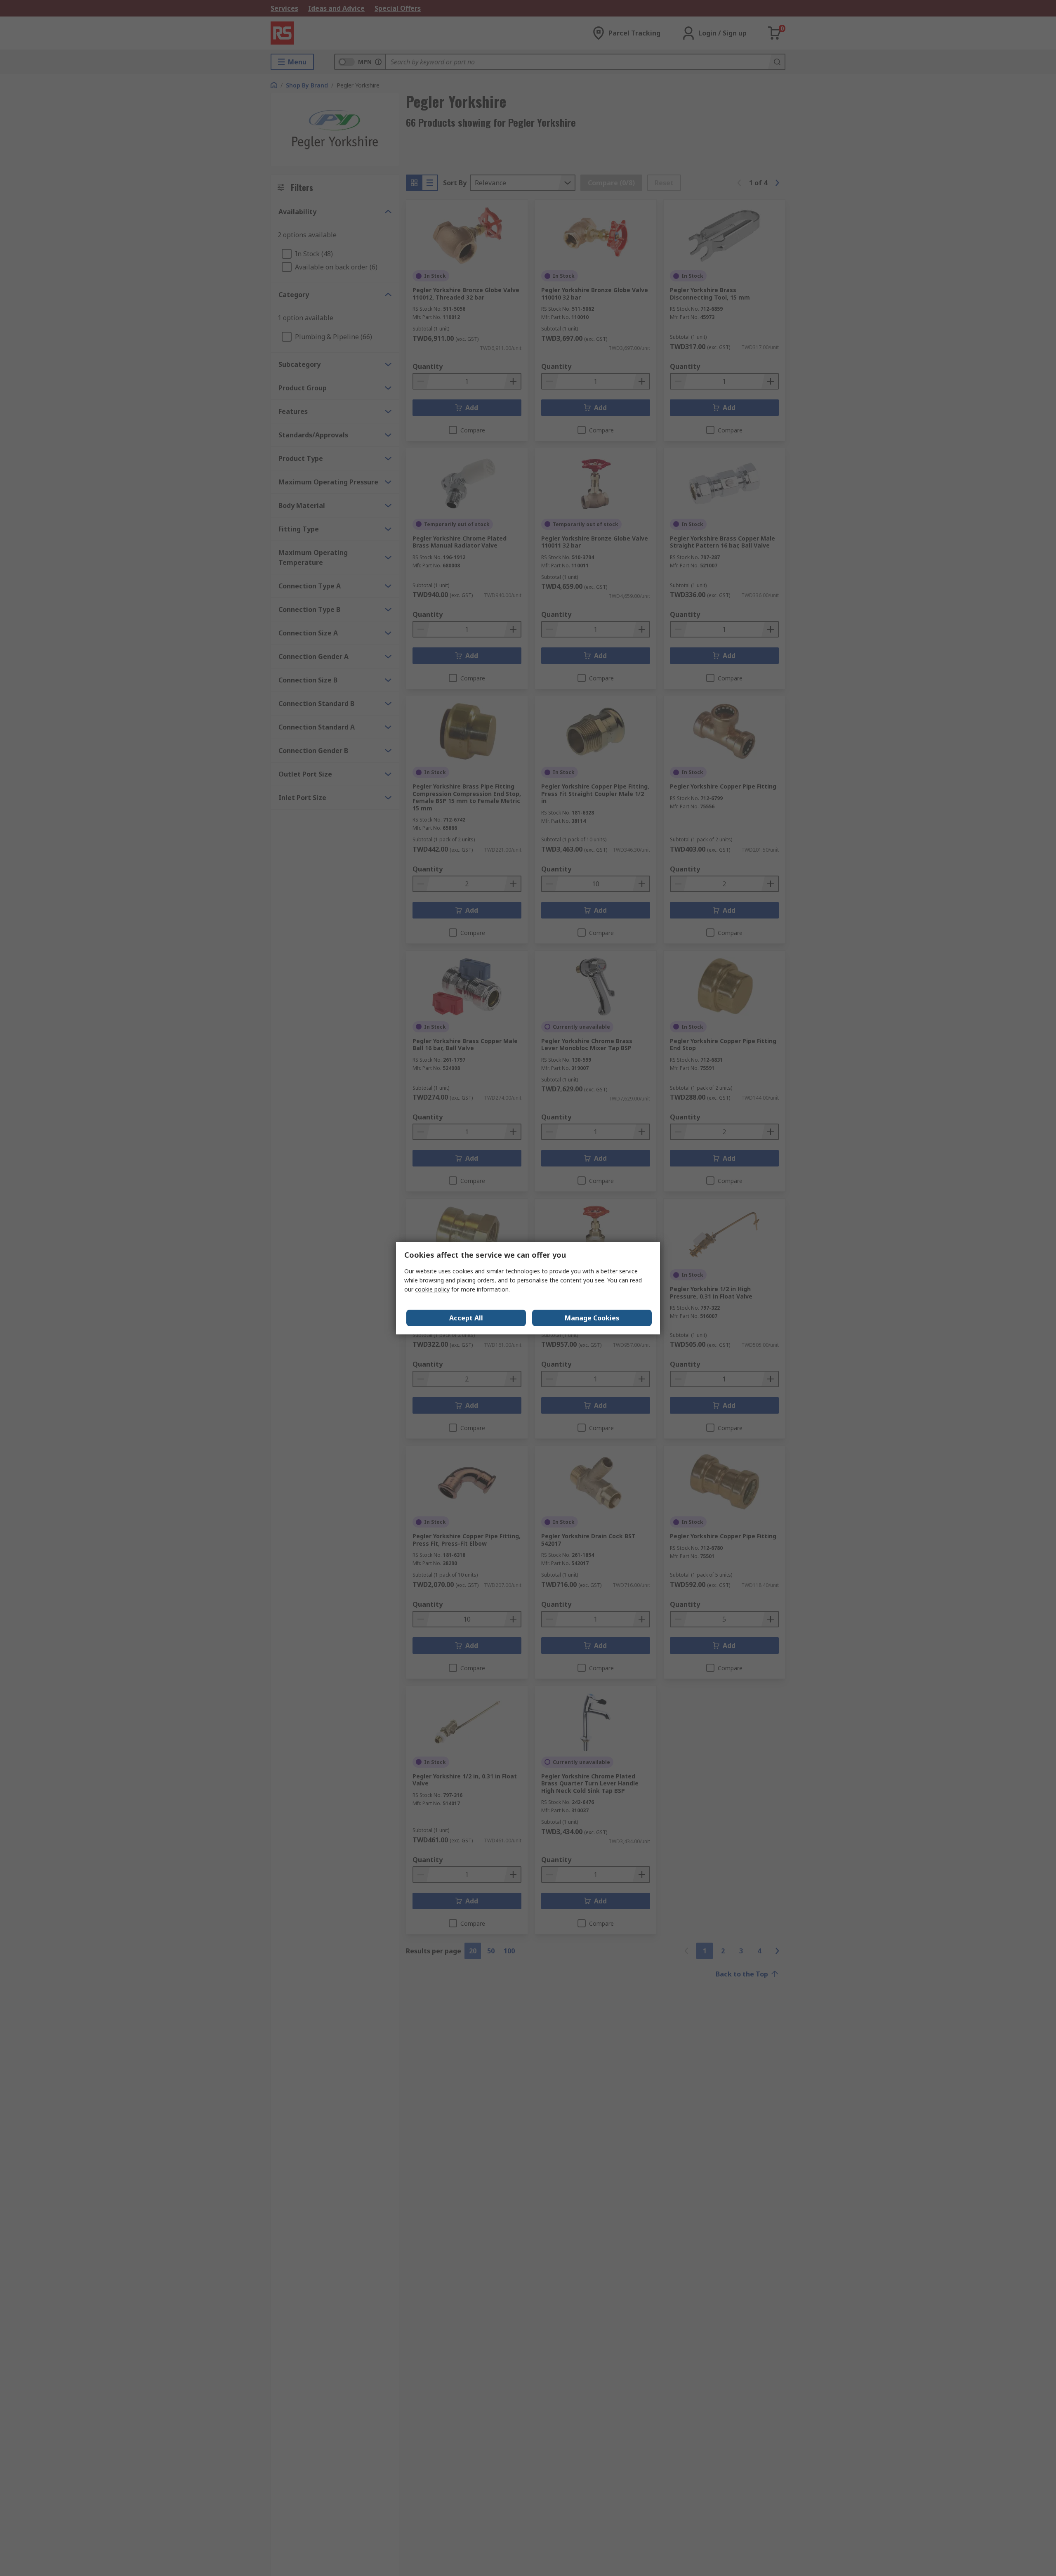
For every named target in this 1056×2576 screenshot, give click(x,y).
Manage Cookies (592, 1318)
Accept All (466, 1318)
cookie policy (432, 1289)
